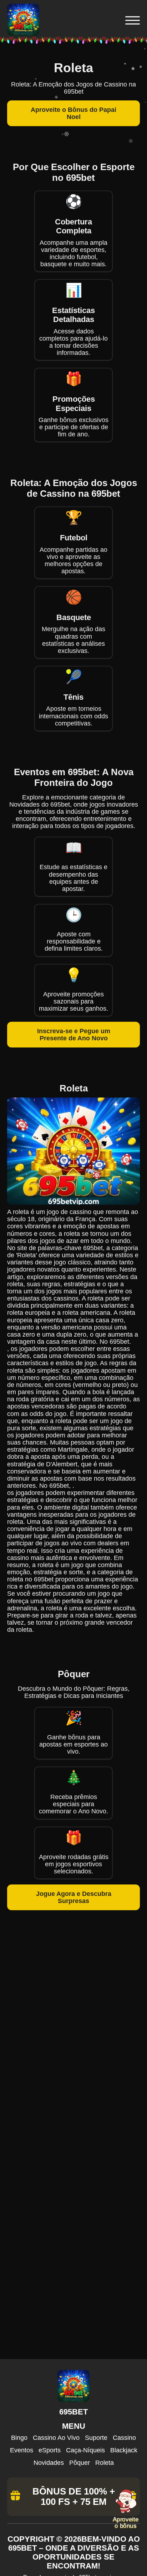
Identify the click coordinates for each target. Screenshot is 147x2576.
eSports (50, 2450)
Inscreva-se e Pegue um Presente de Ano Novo (74, 1035)
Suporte (96, 2438)
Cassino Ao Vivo (56, 2438)
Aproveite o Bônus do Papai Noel (73, 113)
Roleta (105, 2463)
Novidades (49, 2463)
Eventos (22, 2450)
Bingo (19, 2438)
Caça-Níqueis (85, 2450)
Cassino (124, 2438)
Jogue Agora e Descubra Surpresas (74, 1897)
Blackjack (124, 2450)
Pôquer (80, 2463)
